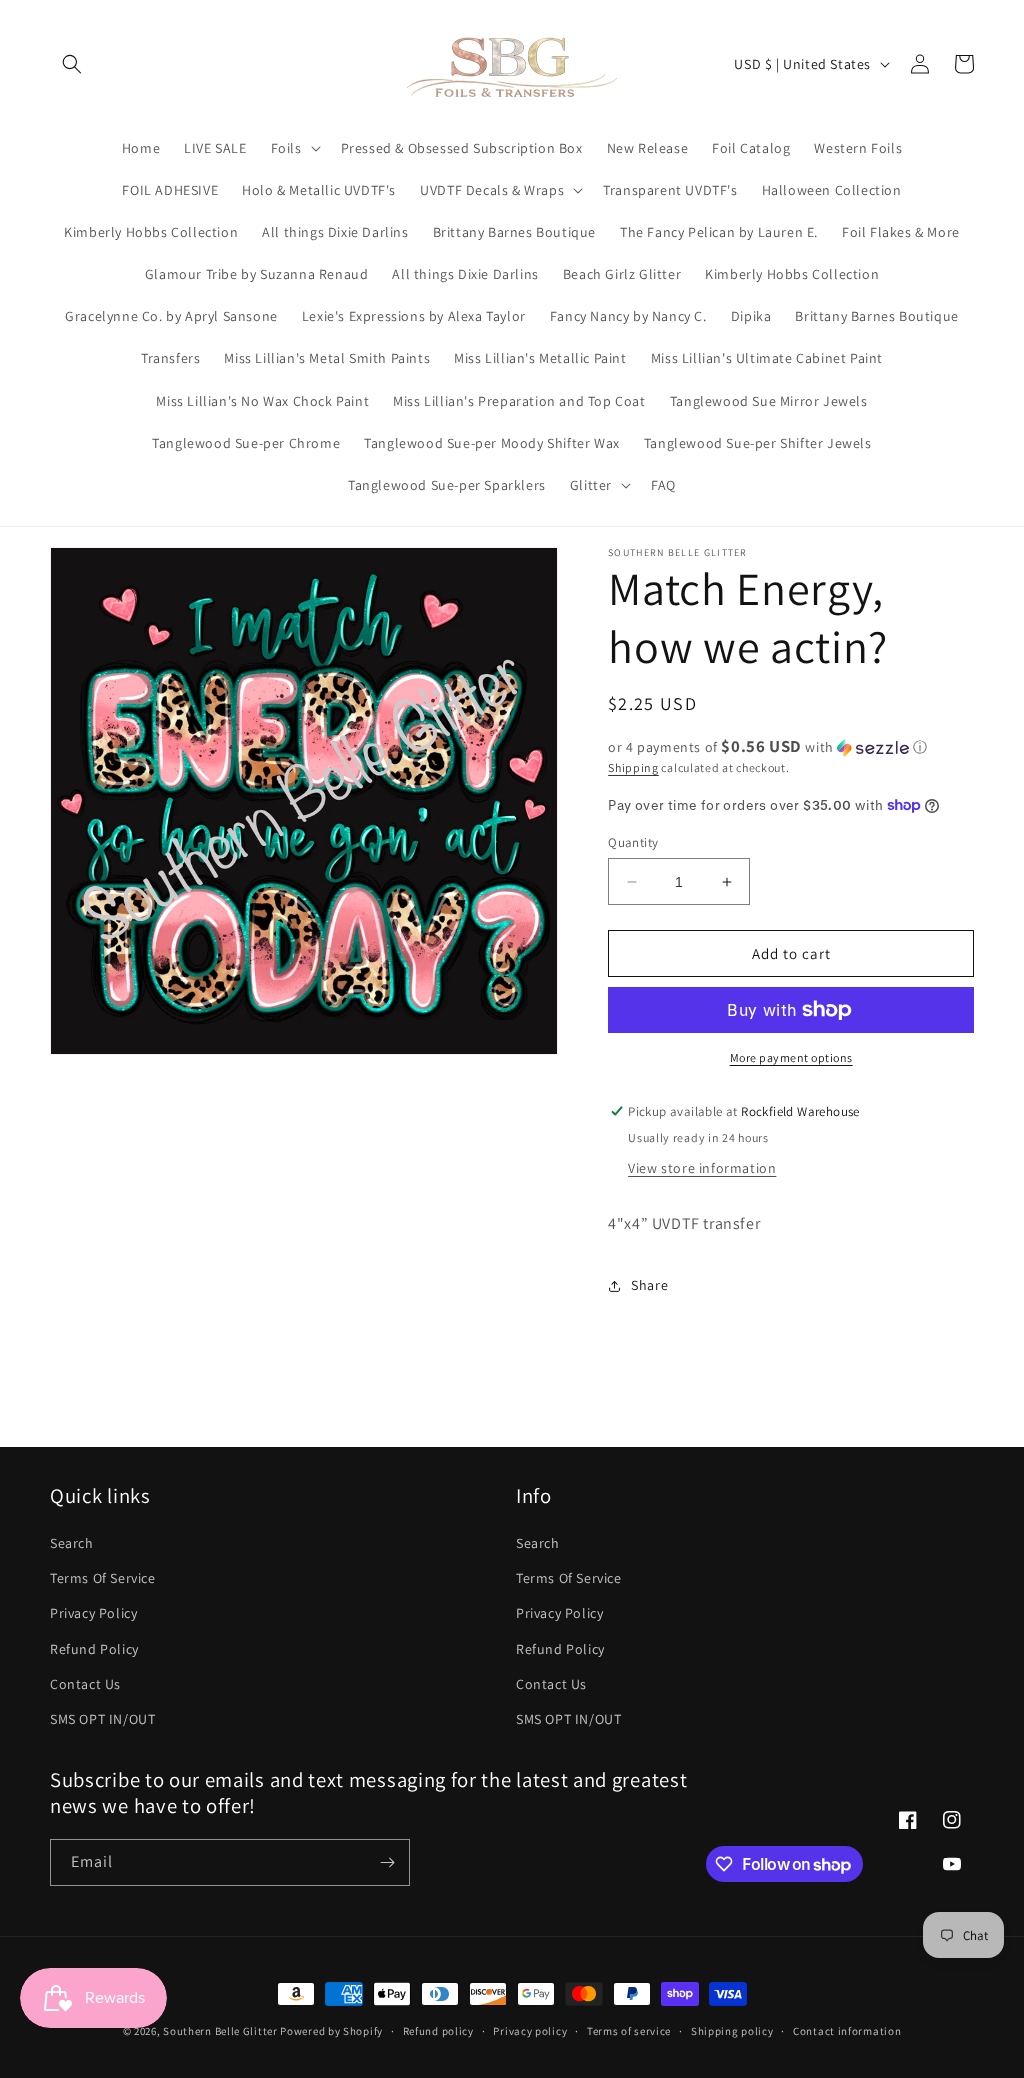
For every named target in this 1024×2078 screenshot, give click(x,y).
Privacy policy (530, 2031)
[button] (72, 64)
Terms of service (629, 2031)
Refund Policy (94, 1649)
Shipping (633, 767)
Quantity (633, 842)
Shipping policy (732, 2031)
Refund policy (438, 2031)
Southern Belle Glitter (220, 2031)
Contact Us (85, 1684)
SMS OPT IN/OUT (102, 1719)
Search (72, 1543)
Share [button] (649, 1285)
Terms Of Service (103, 1578)
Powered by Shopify (331, 2031)
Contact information (847, 2031)
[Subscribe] (387, 1862)
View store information (702, 1168)
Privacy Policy (93, 1613)
